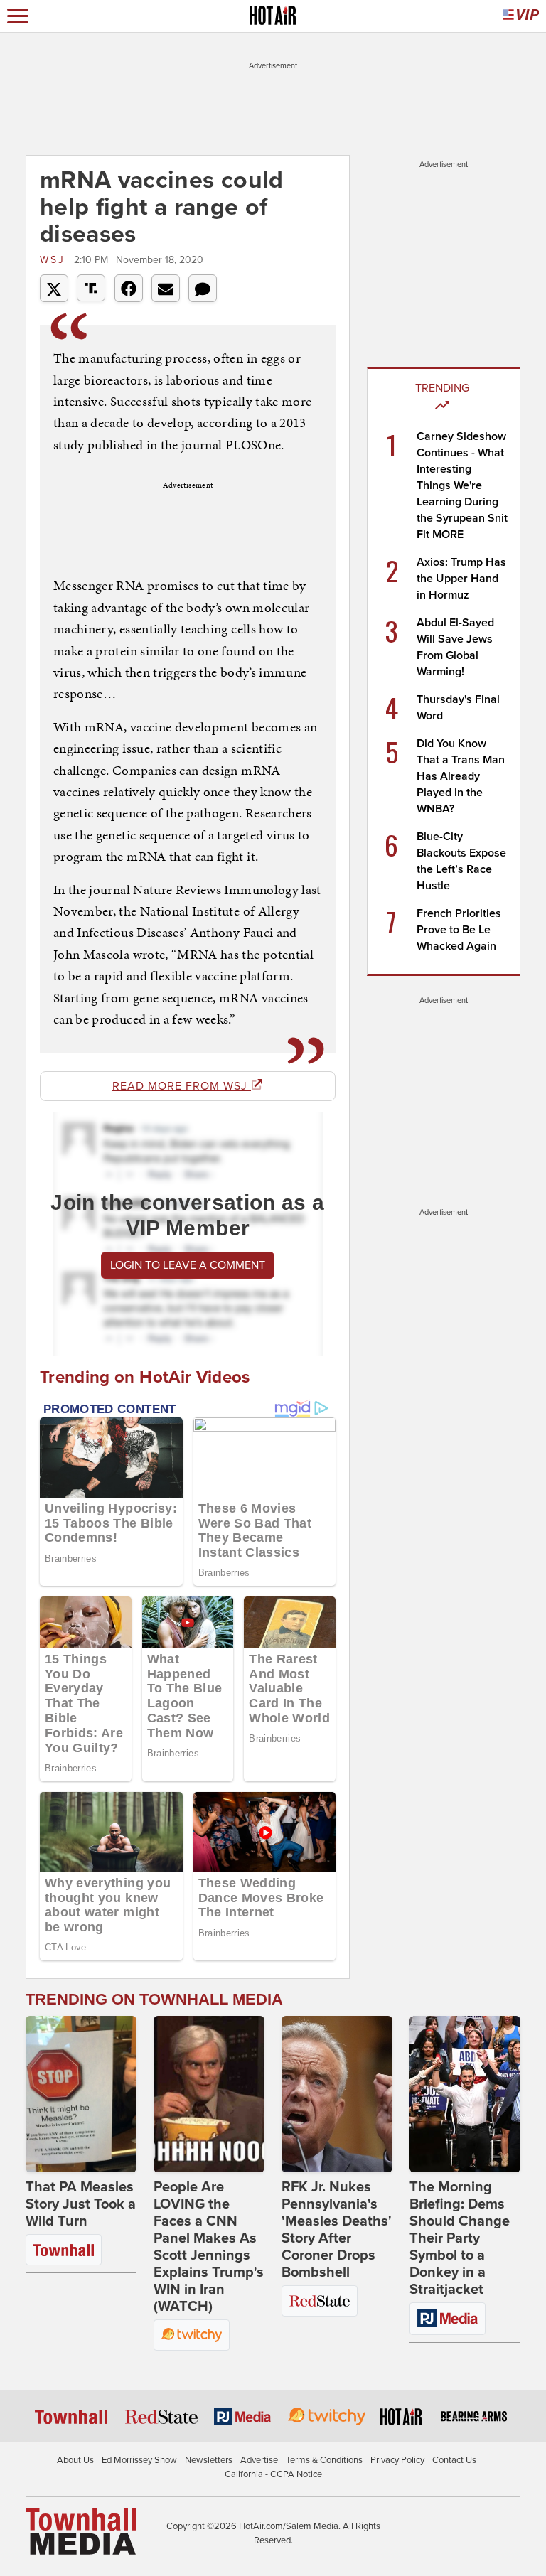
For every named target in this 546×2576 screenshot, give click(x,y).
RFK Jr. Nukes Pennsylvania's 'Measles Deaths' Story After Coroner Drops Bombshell (337, 2230)
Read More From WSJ (182, 1086)
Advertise (259, 2460)
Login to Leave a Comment (188, 1265)
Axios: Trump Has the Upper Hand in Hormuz (461, 579)
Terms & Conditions (324, 2460)
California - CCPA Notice (273, 2474)
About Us (75, 2460)
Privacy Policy (397, 2460)
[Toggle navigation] (18, 16)
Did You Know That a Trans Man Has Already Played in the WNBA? (461, 776)
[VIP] (521, 16)
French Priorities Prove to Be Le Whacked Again (459, 930)
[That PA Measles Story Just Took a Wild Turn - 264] (81, 2094)
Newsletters (209, 2460)
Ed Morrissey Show (139, 2460)
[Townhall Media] (81, 2531)
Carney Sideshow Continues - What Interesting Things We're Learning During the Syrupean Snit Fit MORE (462, 485)
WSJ (55, 260)
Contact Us (454, 2460)
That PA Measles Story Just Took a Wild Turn (81, 2204)
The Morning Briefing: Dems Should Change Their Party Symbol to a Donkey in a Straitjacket (460, 2238)
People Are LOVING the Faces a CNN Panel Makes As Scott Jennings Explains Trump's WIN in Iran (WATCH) (209, 2247)
